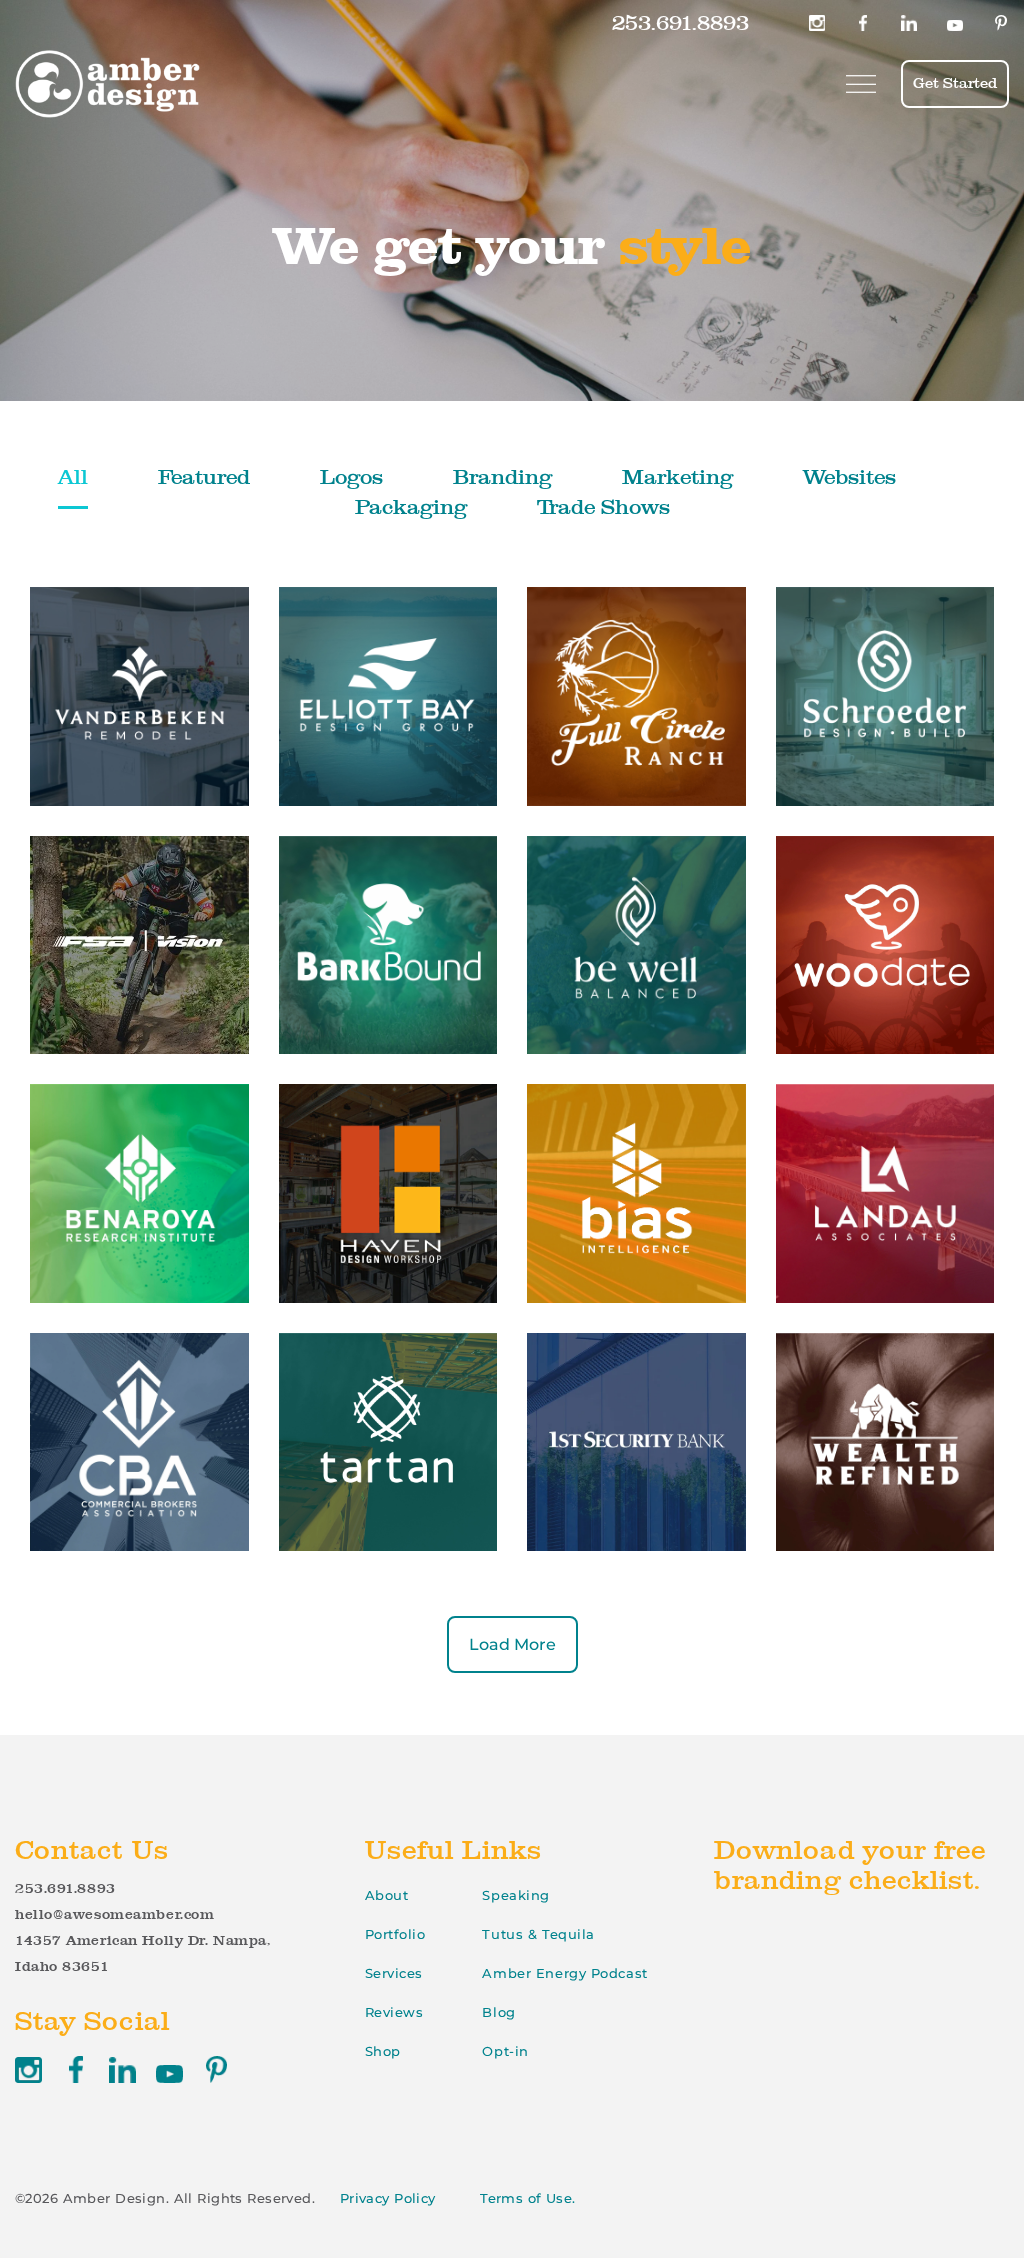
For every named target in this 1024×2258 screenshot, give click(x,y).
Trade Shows (603, 506)
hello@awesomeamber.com (114, 1914)
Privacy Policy (388, 2198)
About (387, 1895)
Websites (849, 476)
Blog (498, 2012)
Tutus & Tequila (538, 1934)
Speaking (515, 1895)
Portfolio (395, 1934)
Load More (512, 1644)
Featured (204, 476)
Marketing (677, 476)
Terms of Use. (528, 2198)
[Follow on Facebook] (863, 23)
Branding (502, 476)
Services (394, 1973)
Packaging (411, 506)
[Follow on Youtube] (955, 23)
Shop (383, 2051)
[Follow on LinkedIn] (909, 23)
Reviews (394, 2012)
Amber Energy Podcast (564, 1973)
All (73, 476)
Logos (351, 476)
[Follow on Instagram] (817, 23)
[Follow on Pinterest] (1001, 23)
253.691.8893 (680, 22)
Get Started (955, 83)
